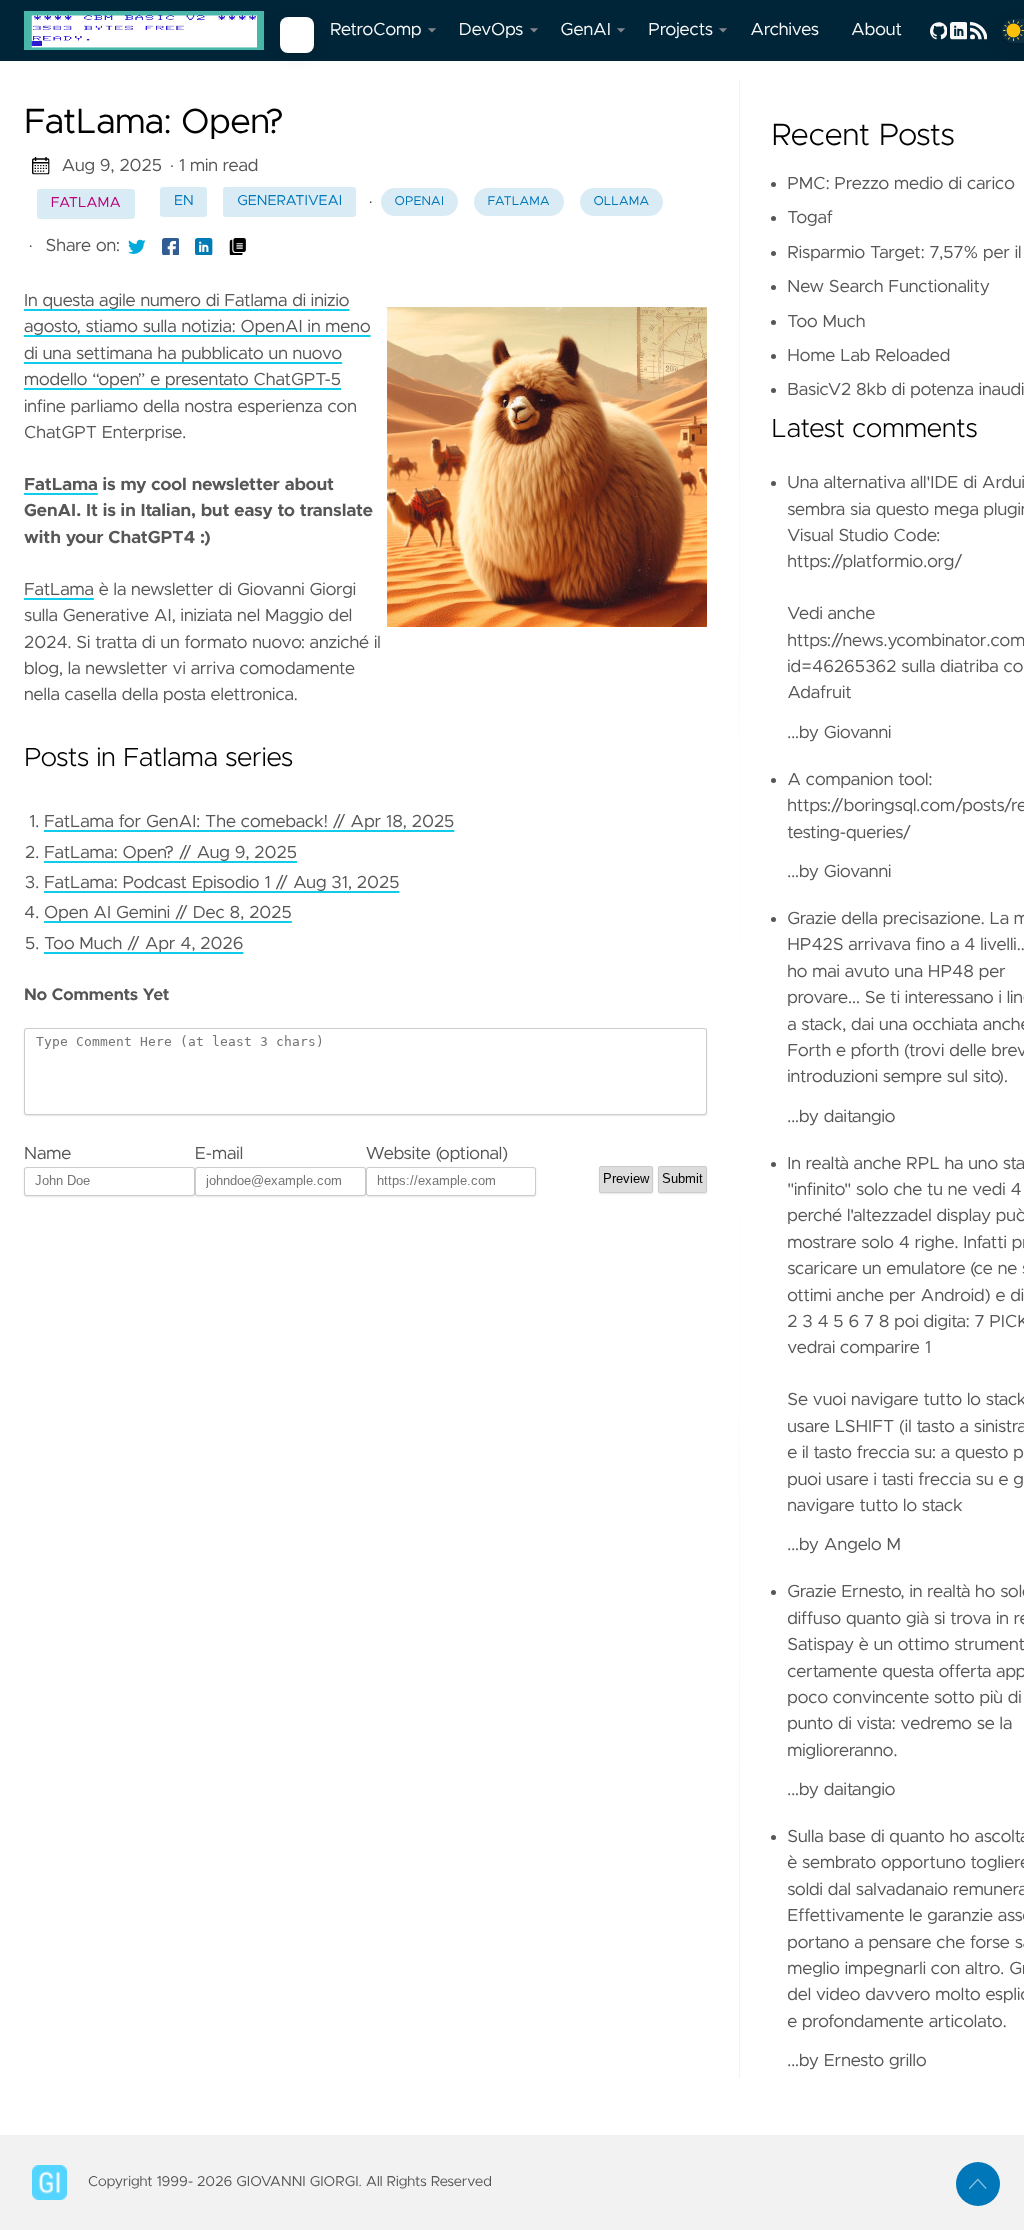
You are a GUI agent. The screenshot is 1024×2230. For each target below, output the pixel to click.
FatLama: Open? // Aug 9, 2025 (170, 853)
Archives (784, 30)
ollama (621, 201)
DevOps (491, 30)
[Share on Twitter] (137, 246)
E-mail (219, 1154)
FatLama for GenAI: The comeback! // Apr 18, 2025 (249, 822)
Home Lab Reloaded (868, 356)
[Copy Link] (238, 246)
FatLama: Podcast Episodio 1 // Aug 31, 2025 (221, 883)
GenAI (586, 30)
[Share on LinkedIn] (204, 246)
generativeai (289, 201)
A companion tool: (859, 780)
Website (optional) (437, 1154)
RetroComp (376, 30)
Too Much (826, 322)
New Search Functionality (888, 287)
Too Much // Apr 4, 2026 (143, 944)
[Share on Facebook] (171, 246)
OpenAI (419, 201)
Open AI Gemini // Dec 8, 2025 (168, 913)
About (876, 30)
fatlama (86, 203)
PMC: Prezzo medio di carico (901, 184)
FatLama (61, 485)
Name (47, 1154)
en (184, 201)
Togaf (810, 218)
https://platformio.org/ (875, 562)
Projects (680, 30)
